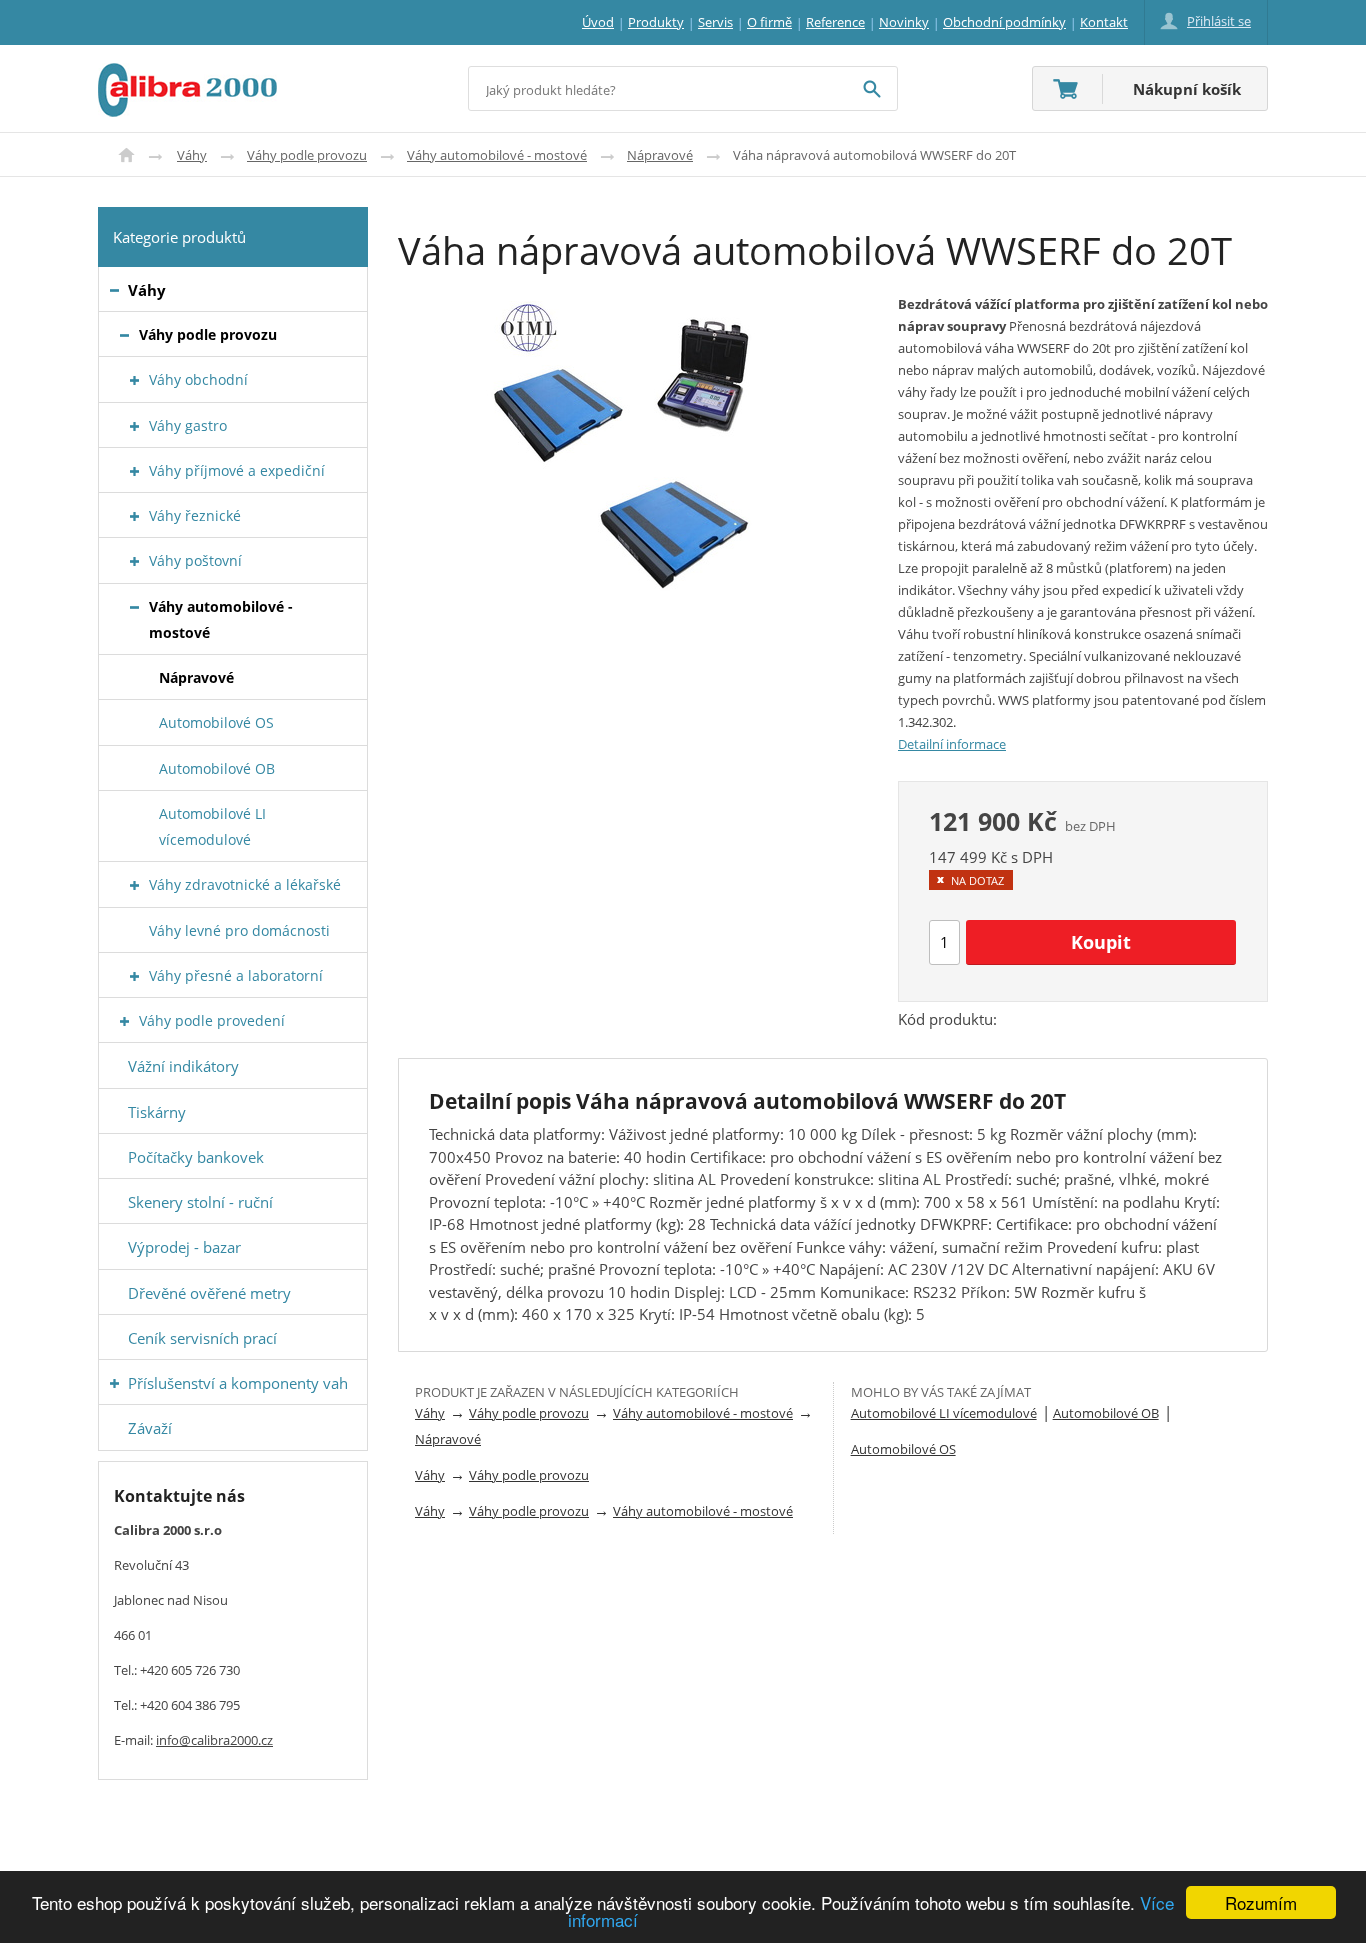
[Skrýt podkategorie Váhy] (114, 290)
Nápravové (660, 155)
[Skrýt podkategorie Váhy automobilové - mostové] (134, 607)
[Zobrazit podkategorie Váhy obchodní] (134, 380)
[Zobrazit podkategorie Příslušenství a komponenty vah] (114, 1383)
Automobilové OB (1106, 1413)
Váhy (192, 155)
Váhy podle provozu (307, 155)
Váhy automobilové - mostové (497, 155)
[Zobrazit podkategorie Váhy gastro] (134, 426)
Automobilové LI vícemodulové (944, 1413)
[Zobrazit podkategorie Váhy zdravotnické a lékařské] (134, 885)
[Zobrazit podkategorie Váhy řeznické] (134, 516)
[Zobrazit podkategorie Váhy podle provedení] (124, 1021)
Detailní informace (952, 744)
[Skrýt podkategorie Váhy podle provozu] (124, 335)
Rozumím (1261, 1902)
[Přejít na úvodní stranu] (187, 75)
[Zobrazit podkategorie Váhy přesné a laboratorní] (134, 976)
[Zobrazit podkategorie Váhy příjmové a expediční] (134, 471)
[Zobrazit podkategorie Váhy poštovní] (134, 561)
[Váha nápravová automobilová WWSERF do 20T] (633, 446)
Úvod (126, 155)
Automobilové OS (903, 1449)
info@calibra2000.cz (214, 1740)
